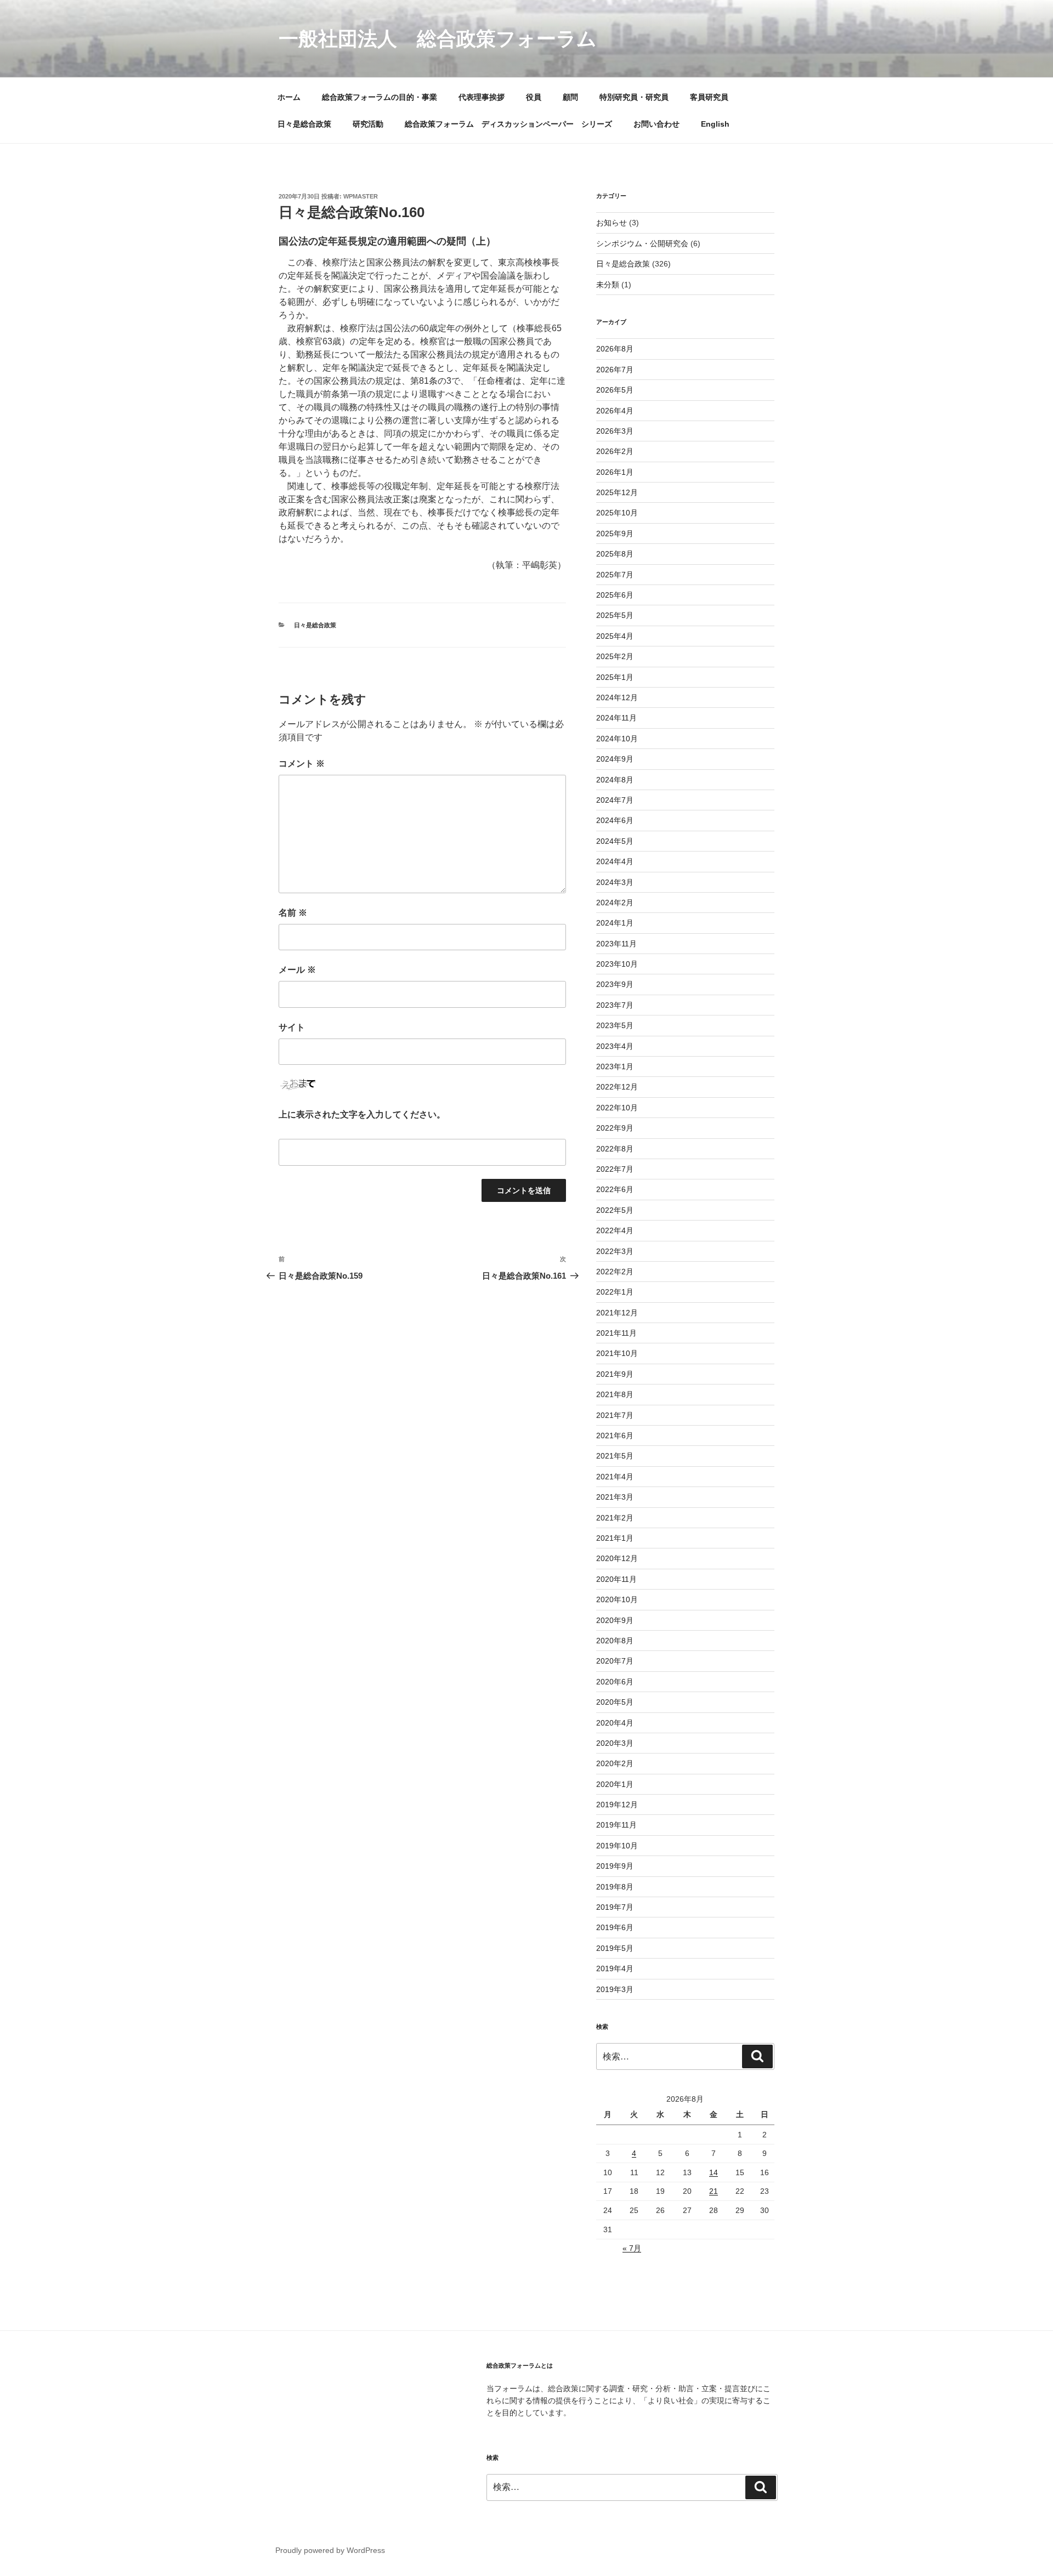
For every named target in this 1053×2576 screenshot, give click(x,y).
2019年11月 (616, 1825)
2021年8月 (615, 1394)
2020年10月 (617, 1599)
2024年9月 (615, 759)
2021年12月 (617, 1313)
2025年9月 (615, 534)
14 (714, 2172)
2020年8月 (615, 1641)
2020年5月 (615, 1702)
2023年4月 (615, 1046)
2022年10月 (617, 1108)
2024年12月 (617, 697)
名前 (293, 913)
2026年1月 (615, 472)
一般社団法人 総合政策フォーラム (438, 39)
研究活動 (368, 124)
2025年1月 (615, 677)
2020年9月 (615, 1620)
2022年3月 (615, 1251)
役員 (534, 97)
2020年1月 (615, 1784)
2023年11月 (616, 944)
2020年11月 (616, 1579)
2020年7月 (615, 1661)
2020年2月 (615, 1763)
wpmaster (361, 196)
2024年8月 (615, 780)
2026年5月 (615, 390)
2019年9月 (615, 1866)
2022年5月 (615, 1210)
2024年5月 (615, 841)
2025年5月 (615, 615)
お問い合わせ (656, 124)
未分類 (608, 285)
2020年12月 (617, 1558)
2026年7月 (615, 370)
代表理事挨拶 (482, 97)
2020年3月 (615, 1743)
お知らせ (612, 223)
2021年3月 (615, 1497)
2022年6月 (615, 1189)
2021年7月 (615, 1415)
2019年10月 (617, 1846)
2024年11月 (616, 718)
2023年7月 (615, 1005)
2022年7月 (615, 1169)
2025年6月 (615, 595)
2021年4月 (615, 1477)
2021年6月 (615, 1435)
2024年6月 (615, 820)
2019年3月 (615, 1989)
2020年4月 (615, 1723)
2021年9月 (615, 1374)
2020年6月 (615, 1682)
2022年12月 (617, 1087)
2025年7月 (615, 575)
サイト (292, 1027)
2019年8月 (615, 1887)
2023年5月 (615, 1025)
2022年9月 (615, 1128)
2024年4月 (615, 861)
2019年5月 (615, 1948)
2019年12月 (617, 1805)
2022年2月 (615, 1272)
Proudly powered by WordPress (330, 2550)
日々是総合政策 (304, 124)
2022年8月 (615, 1149)
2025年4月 (615, 636)
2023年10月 (617, 964)
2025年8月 (615, 554)
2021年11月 (616, 1333)
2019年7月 (615, 1907)
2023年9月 (615, 984)
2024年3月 (615, 882)
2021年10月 (617, 1353)
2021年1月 (615, 1538)
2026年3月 (615, 431)
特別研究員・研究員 (634, 97)
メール (297, 970)
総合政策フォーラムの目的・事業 (380, 97)
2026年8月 (615, 349)
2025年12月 (617, 492)
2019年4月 (615, 1968)
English (715, 124)
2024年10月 (617, 739)
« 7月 (632, 2248)
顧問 (570, 97)
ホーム (289, 97)
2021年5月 (615, 1456)
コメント (302, 764)
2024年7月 (615, 800)
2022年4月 (615, 1230)
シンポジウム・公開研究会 (642, 243)
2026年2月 (615, 451)
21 (714, 2191)
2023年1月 (615, 1066)
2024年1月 (615, 923)
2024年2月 (615, 903)
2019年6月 (615, 1927)
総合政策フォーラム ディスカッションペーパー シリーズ (508, 124)
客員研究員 (709, 97)
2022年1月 (615, 1292)
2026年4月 (615, 411)
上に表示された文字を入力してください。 (362, 1114)
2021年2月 (615, 1518)
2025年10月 (617, 513)
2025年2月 (615, 656)
